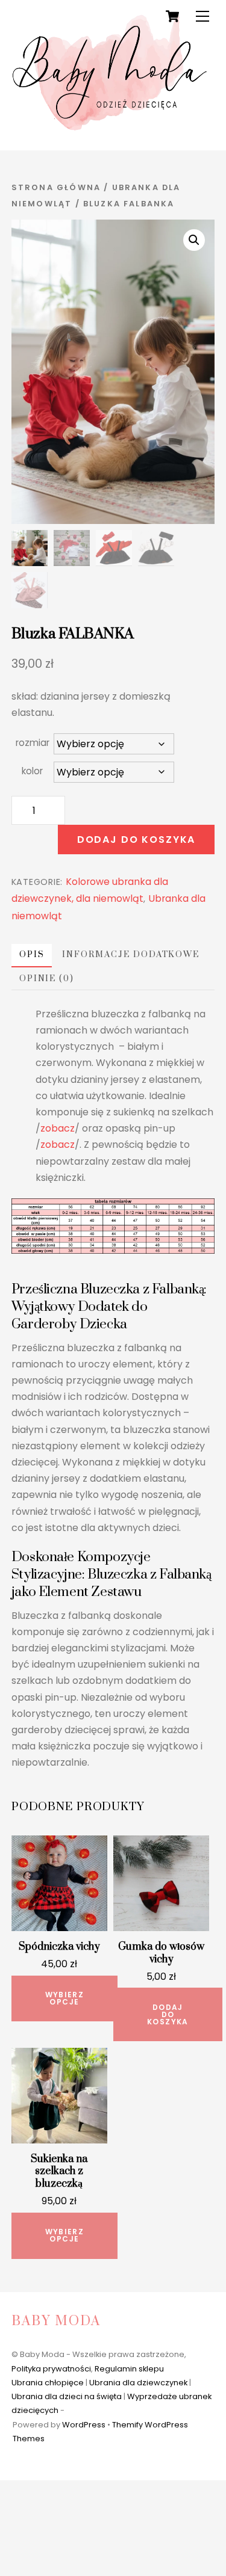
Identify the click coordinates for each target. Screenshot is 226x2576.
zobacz (58, 1128)
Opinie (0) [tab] (47, 979)
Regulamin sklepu (129, 2369)
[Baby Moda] (110, 128)
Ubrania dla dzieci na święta (67, 2396)
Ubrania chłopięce (48, 2383)
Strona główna (56, 187)
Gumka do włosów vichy (161, 1953)
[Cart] (172, 16)
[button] (194, 240)
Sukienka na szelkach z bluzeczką (59, 2172)
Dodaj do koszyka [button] (168, 2014)
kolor (32, 771)
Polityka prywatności (51, 2369)
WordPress (84, 2425)
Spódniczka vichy (59, 1947)
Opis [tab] (32, 955)
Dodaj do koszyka (136, 840)
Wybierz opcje (65, 1998)
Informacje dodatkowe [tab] (131, 955)
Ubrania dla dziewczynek (138, 2383)
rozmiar (33, 743)
